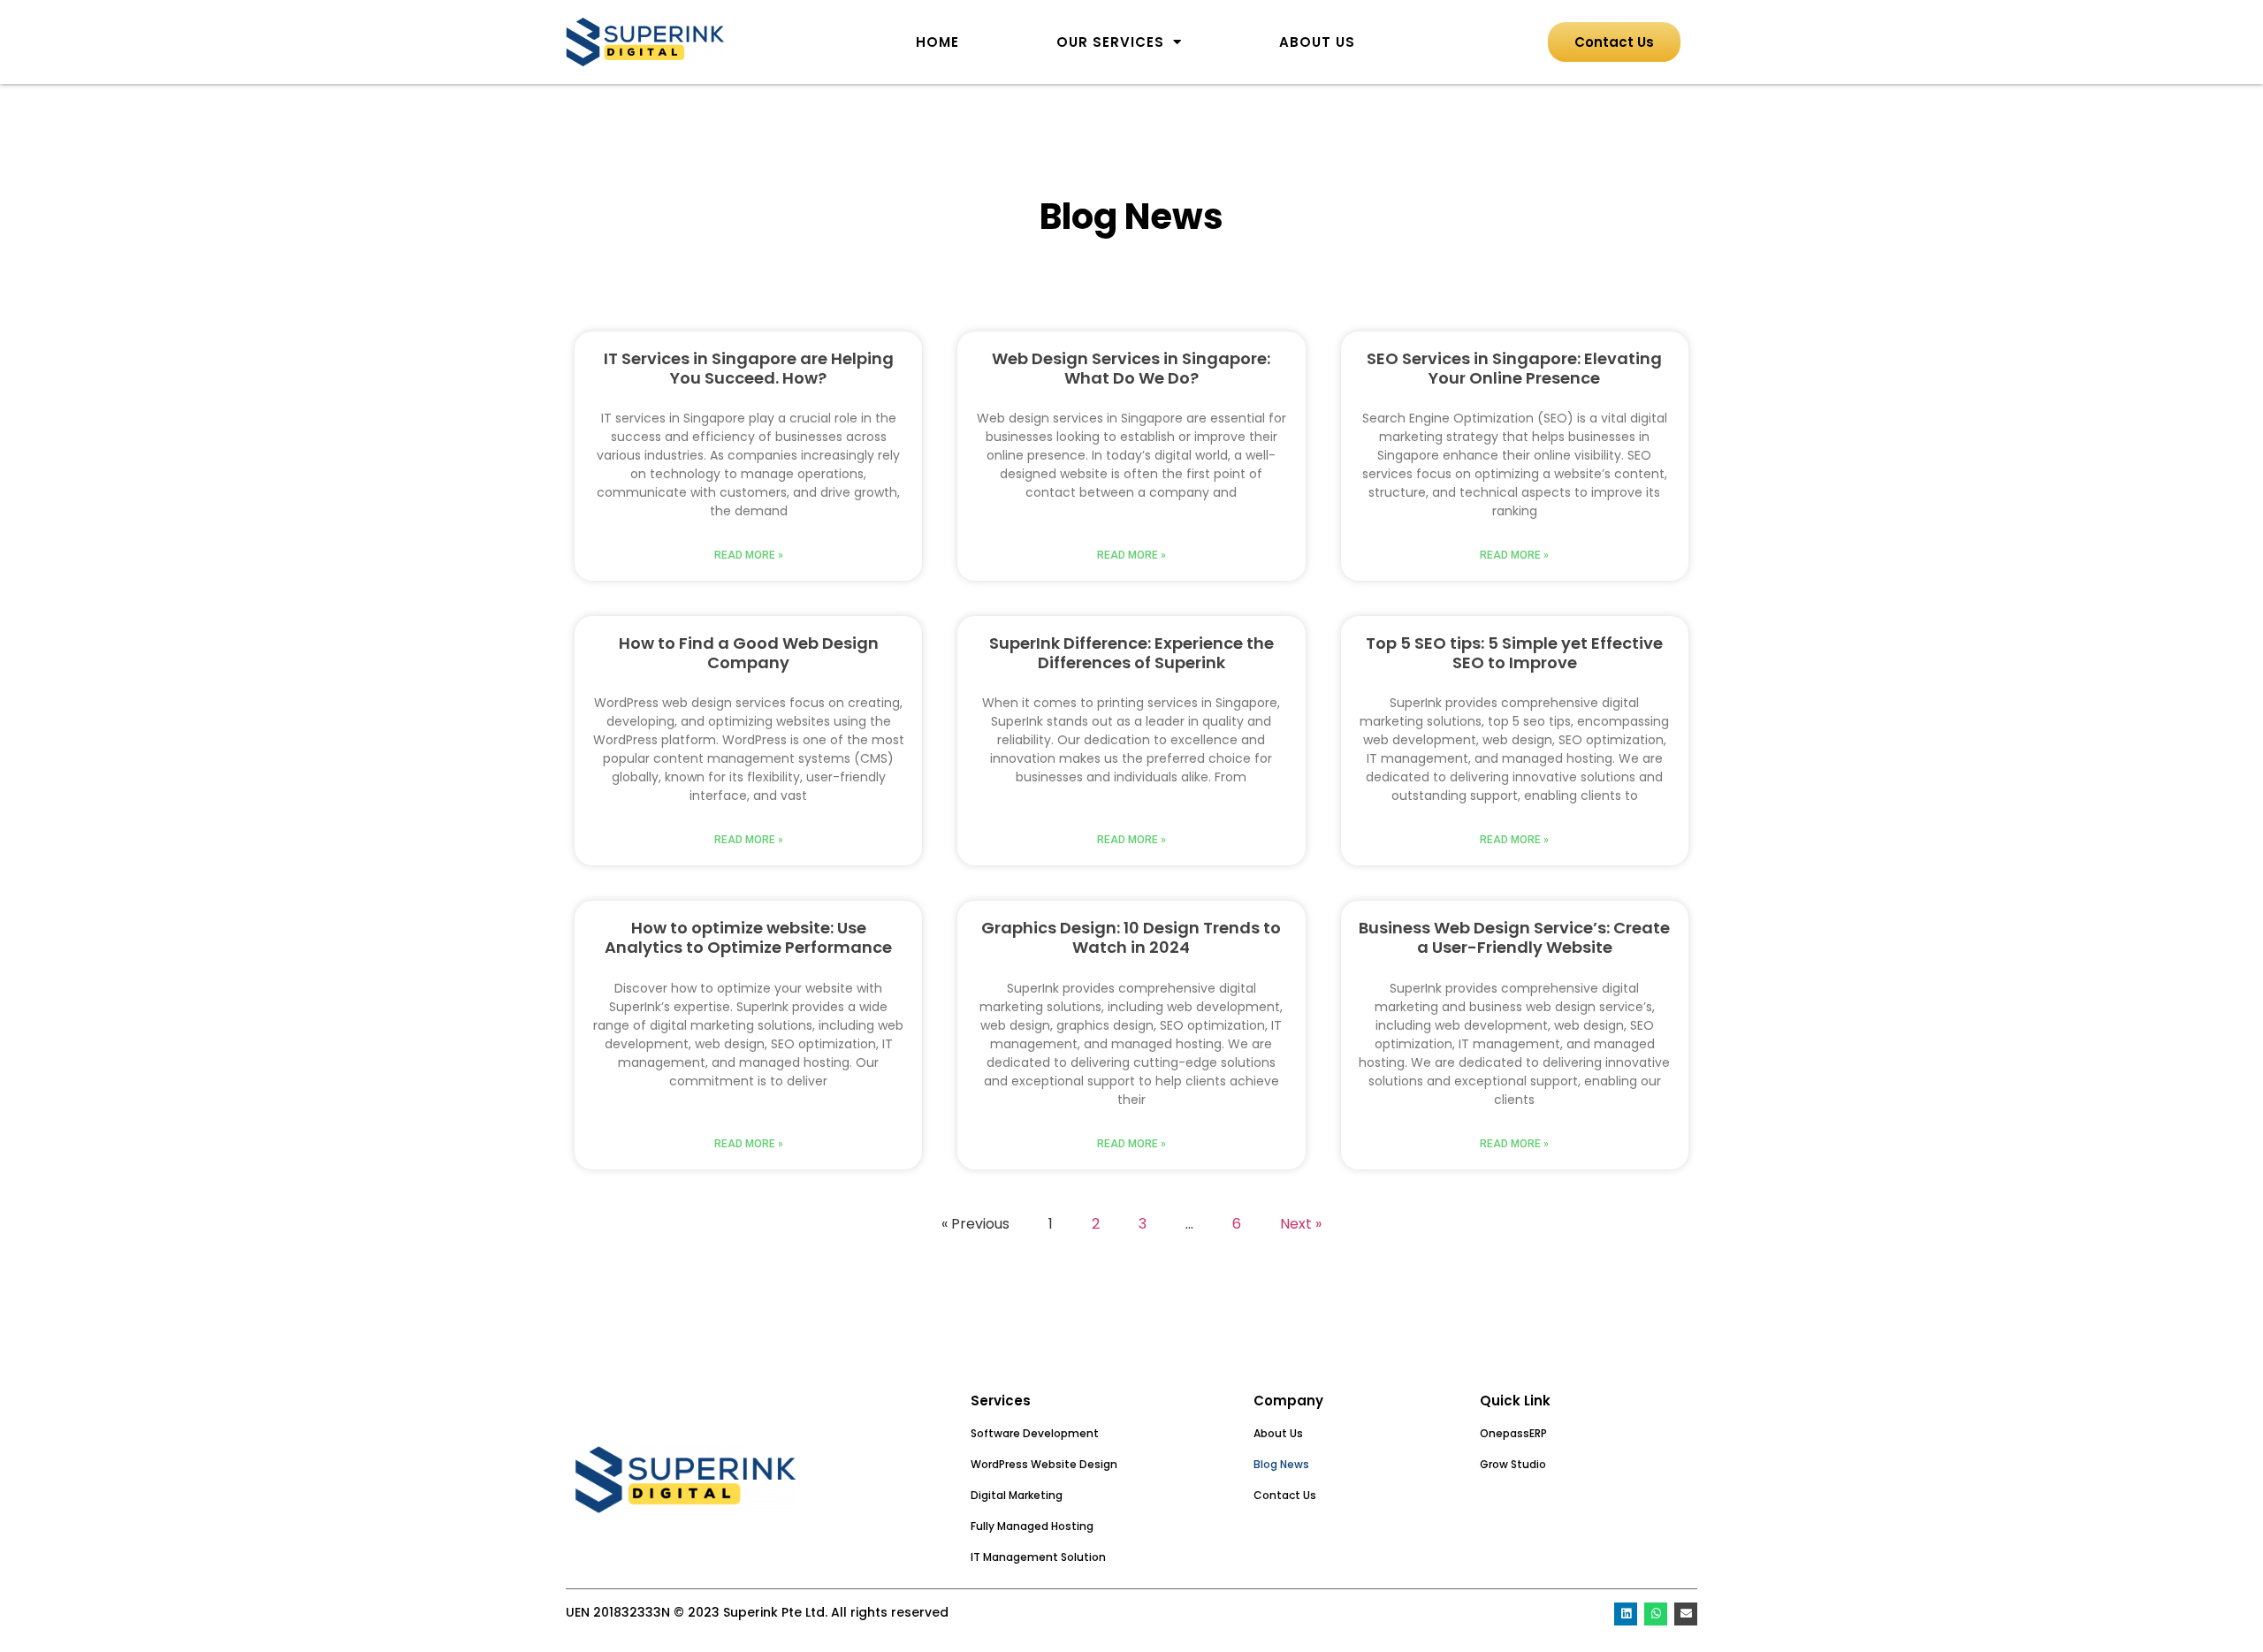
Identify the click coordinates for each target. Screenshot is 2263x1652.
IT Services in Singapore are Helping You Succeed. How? (749, 368)
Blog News (1281, 1464)
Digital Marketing (1017, 1495)
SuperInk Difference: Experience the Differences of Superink (1131, 653)
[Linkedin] (1626, 1614)
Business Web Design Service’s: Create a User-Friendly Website (1514, 937)
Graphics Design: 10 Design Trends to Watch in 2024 (1131, 937)
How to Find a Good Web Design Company (749, 653)
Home (937, 42)
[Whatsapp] (1656, 1614)
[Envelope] (1686, 1614)
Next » (1301, 1224)
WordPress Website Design (1044, 1464)
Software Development (1035, 1433)
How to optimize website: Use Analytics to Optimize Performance (748, 937)
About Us (1317, 42)
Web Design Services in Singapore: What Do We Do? (1131, 368)
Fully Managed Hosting (1032, 1526)
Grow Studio (1513, 1464)
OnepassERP (1513, 1433)
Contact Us (1285, 1495)
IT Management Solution (1038, 1557)
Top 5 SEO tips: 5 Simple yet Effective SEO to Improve (1514, 653)
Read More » (749, 555)
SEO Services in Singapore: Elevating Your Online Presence (1514, 368)
